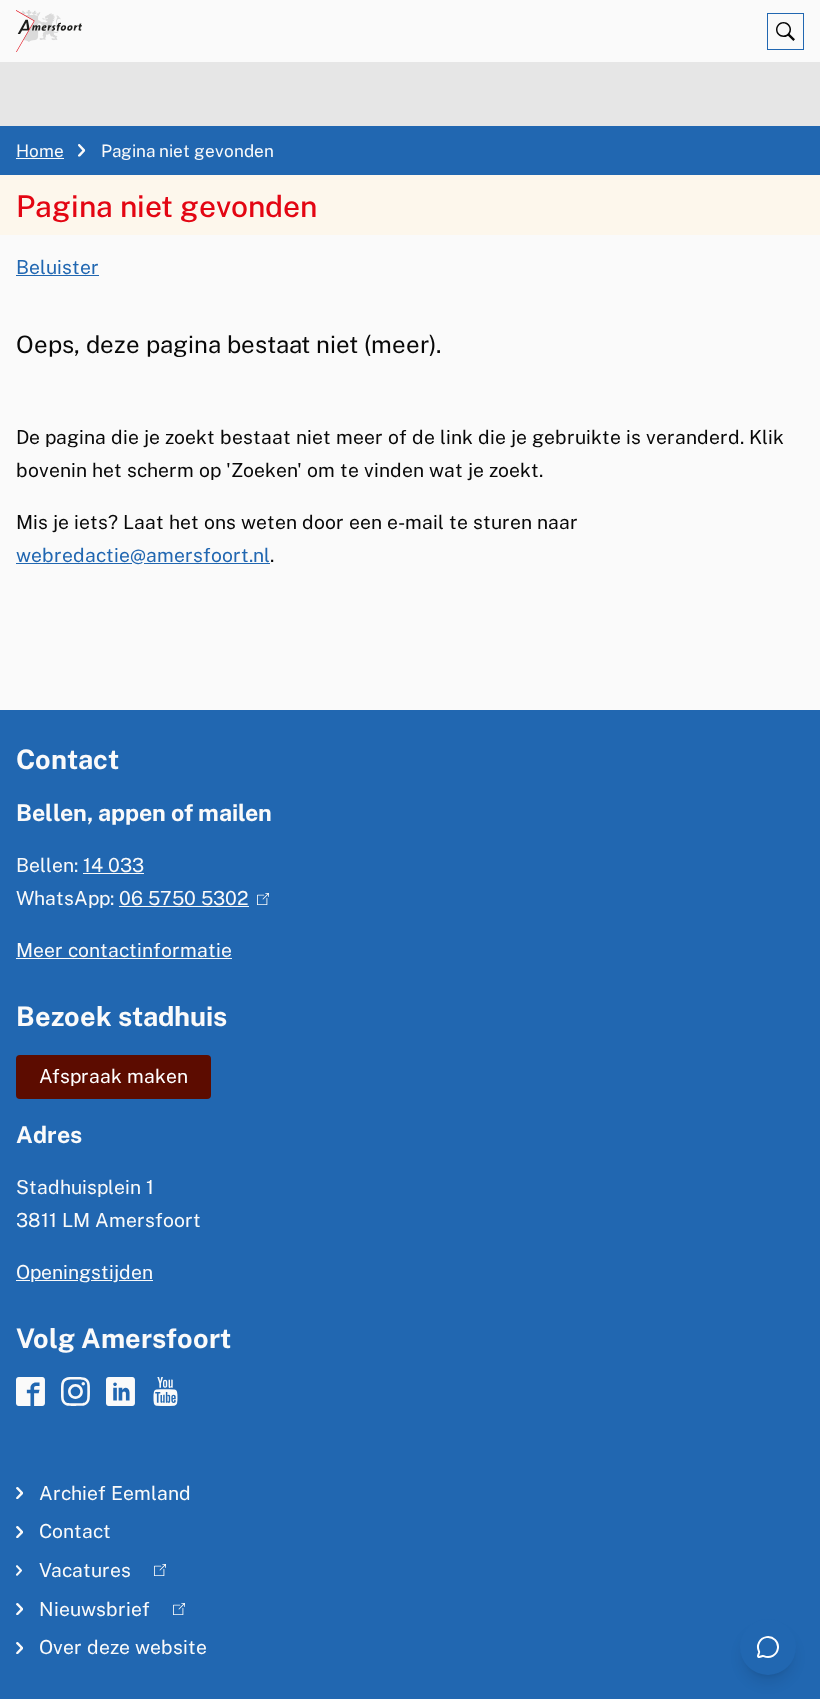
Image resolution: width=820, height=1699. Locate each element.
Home (40, 151)
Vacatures (73, 1574)
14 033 (113, 865)
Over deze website (123, 1647)
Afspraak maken (113, 1076)
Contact (75, 1531)
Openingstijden (84, 1272)
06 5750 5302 (189, 898)
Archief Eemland (115, 1493)
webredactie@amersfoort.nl (143, 555)
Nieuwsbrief (83, 1613)
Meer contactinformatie (124, 950)
